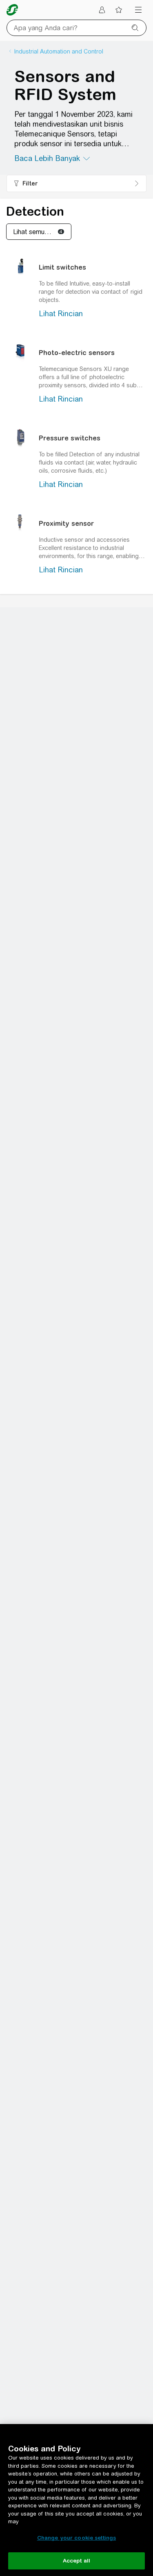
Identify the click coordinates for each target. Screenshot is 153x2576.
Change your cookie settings (77, 2538)
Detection (35, 211)
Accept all (76, 2561)
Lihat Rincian (61, 314)
